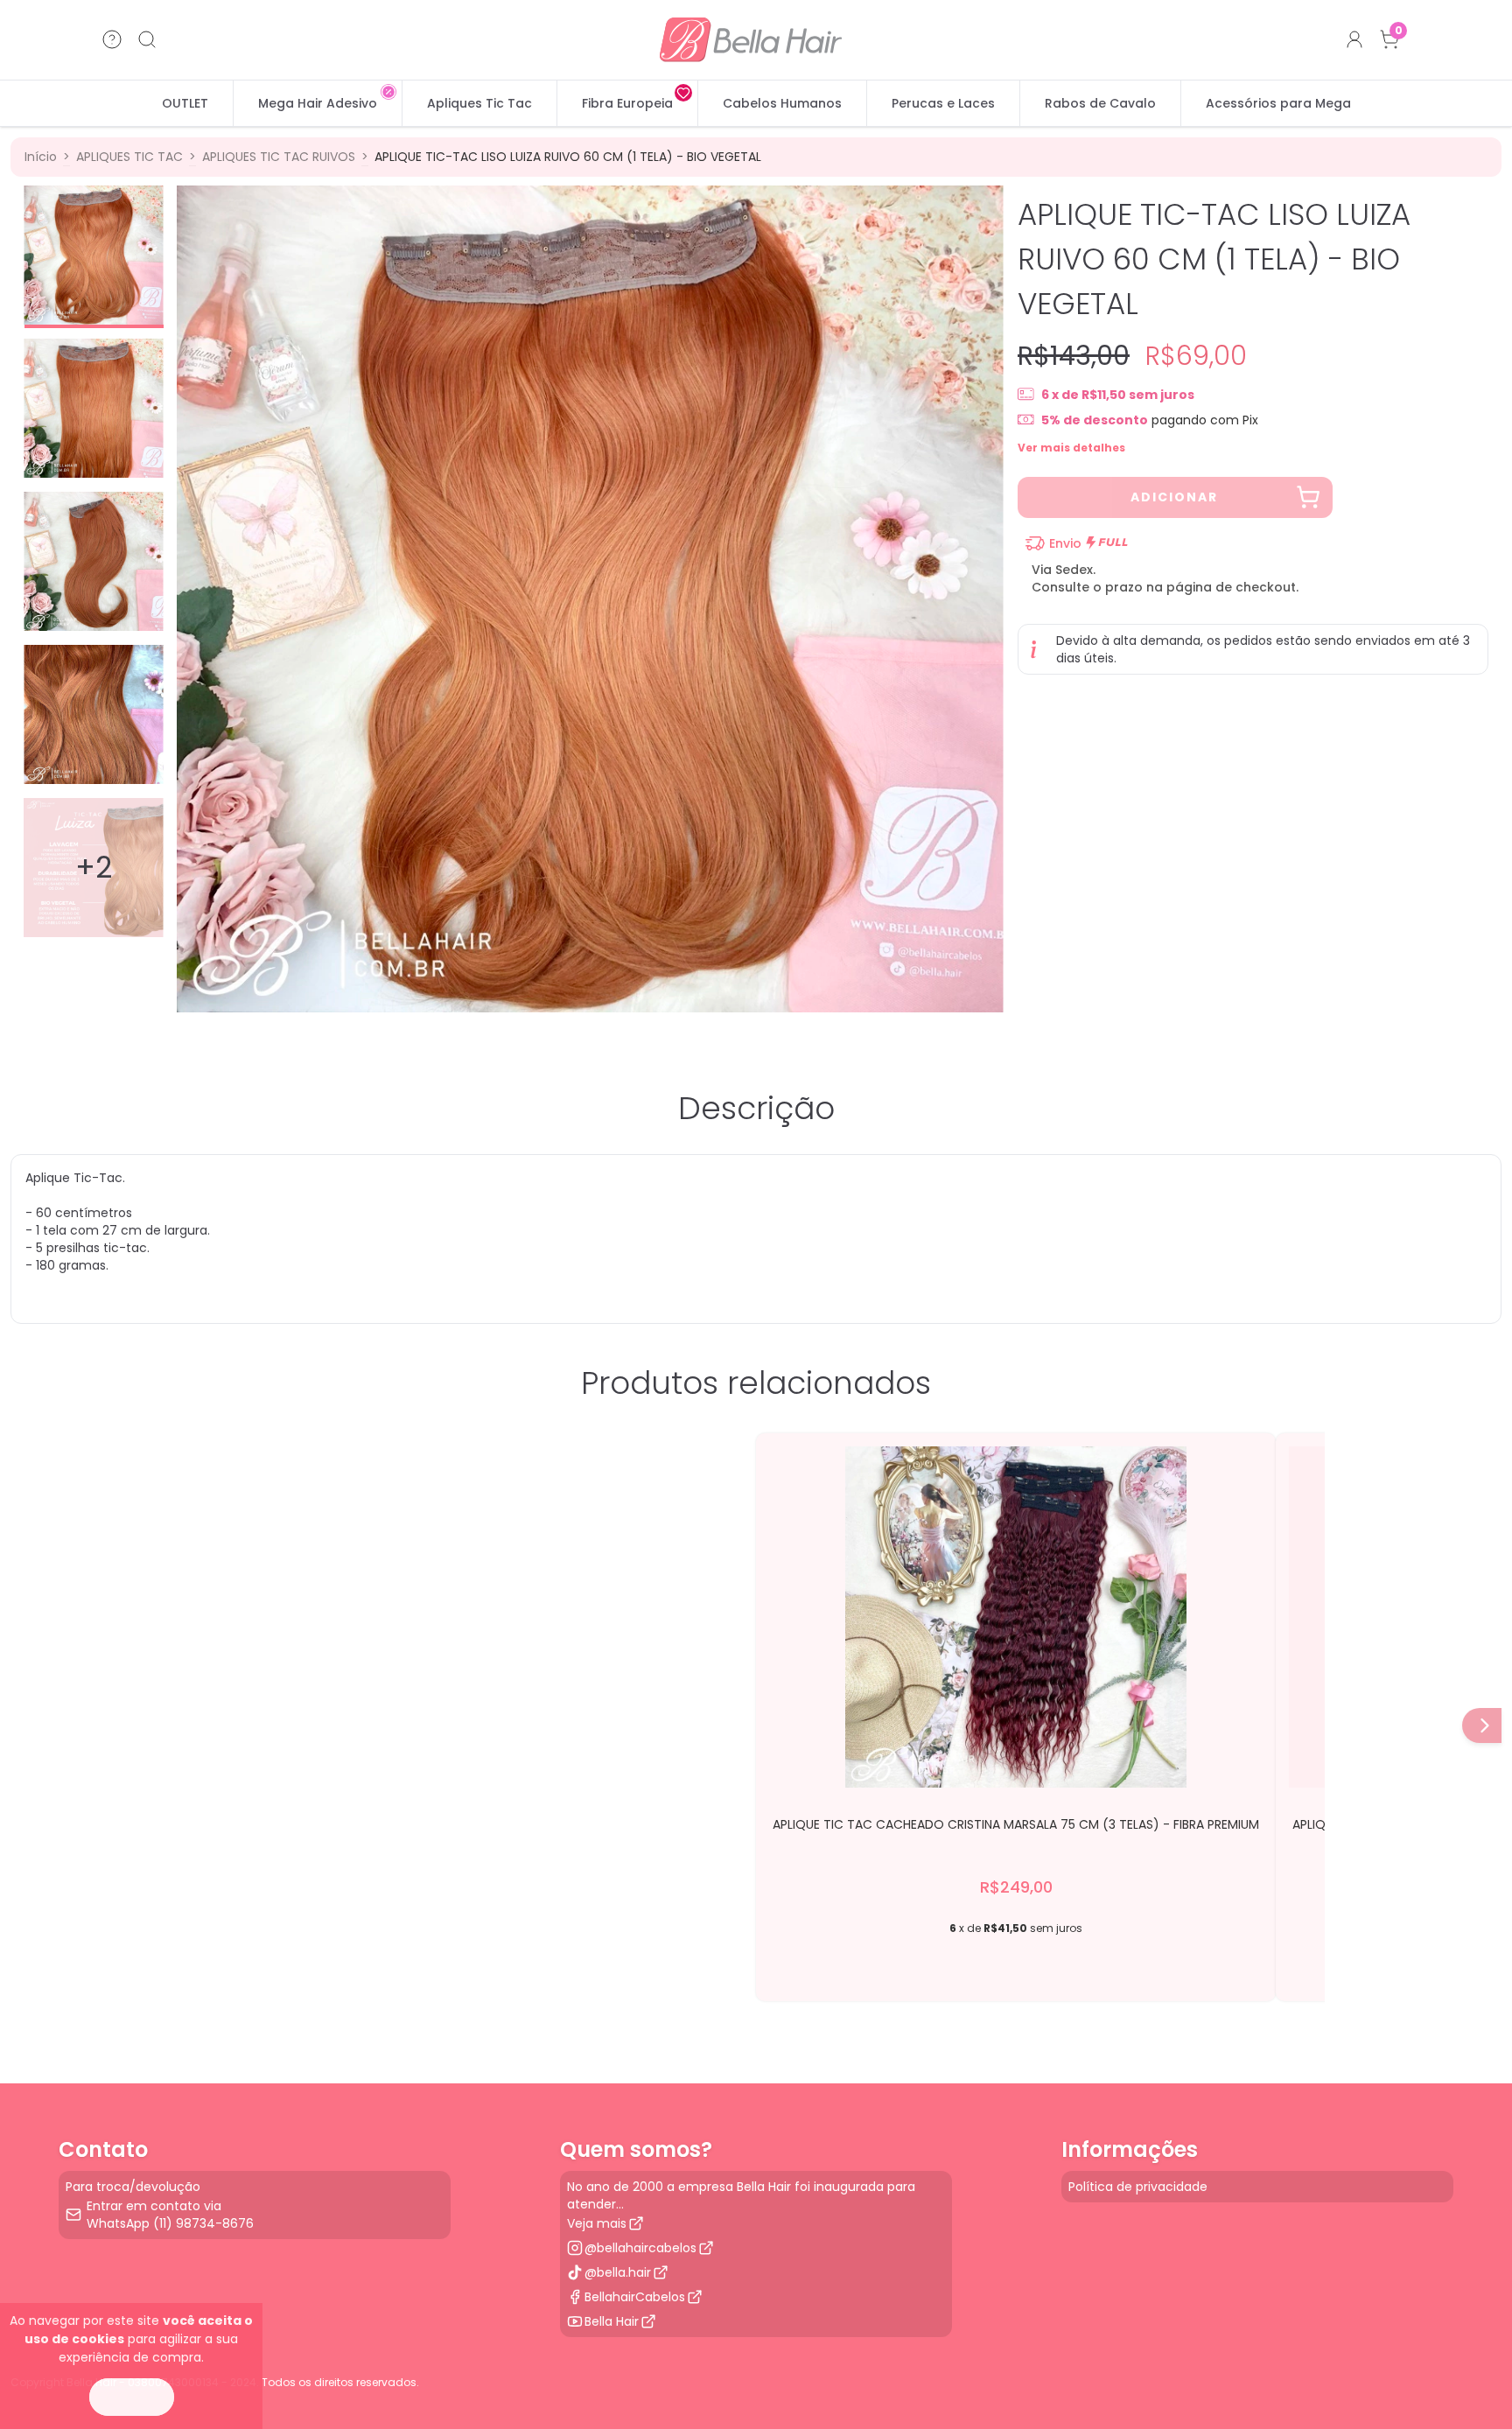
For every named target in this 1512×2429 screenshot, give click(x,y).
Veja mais (597, 2223)
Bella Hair (612, 2321)
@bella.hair (618, 2272)
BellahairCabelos (635, 2297)
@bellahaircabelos (640, 2248)
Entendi (132, 2397)
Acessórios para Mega (1278, 103)
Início (41, 157)
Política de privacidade (1138, 2187)
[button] (1485, 1725)
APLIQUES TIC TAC (129, 157)
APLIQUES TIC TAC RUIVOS (279, 157)
